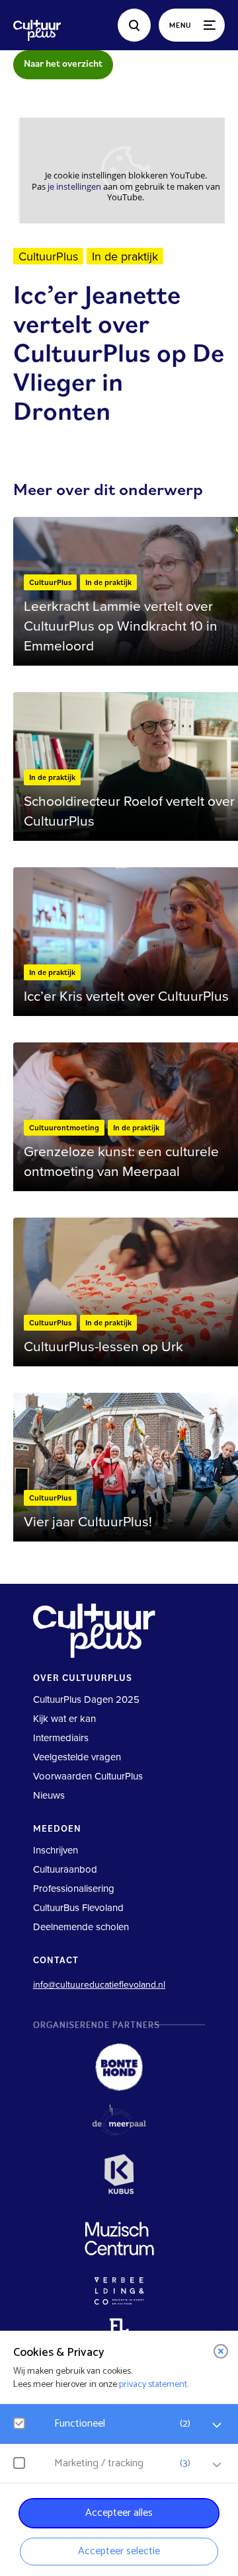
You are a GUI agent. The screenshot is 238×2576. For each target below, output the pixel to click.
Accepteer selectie (119, 2551)
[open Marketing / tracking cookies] (217, 2465)
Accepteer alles (119, 2513)
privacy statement (153, 2385)
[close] (221, 2351)
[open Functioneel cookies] (217, 2425)
